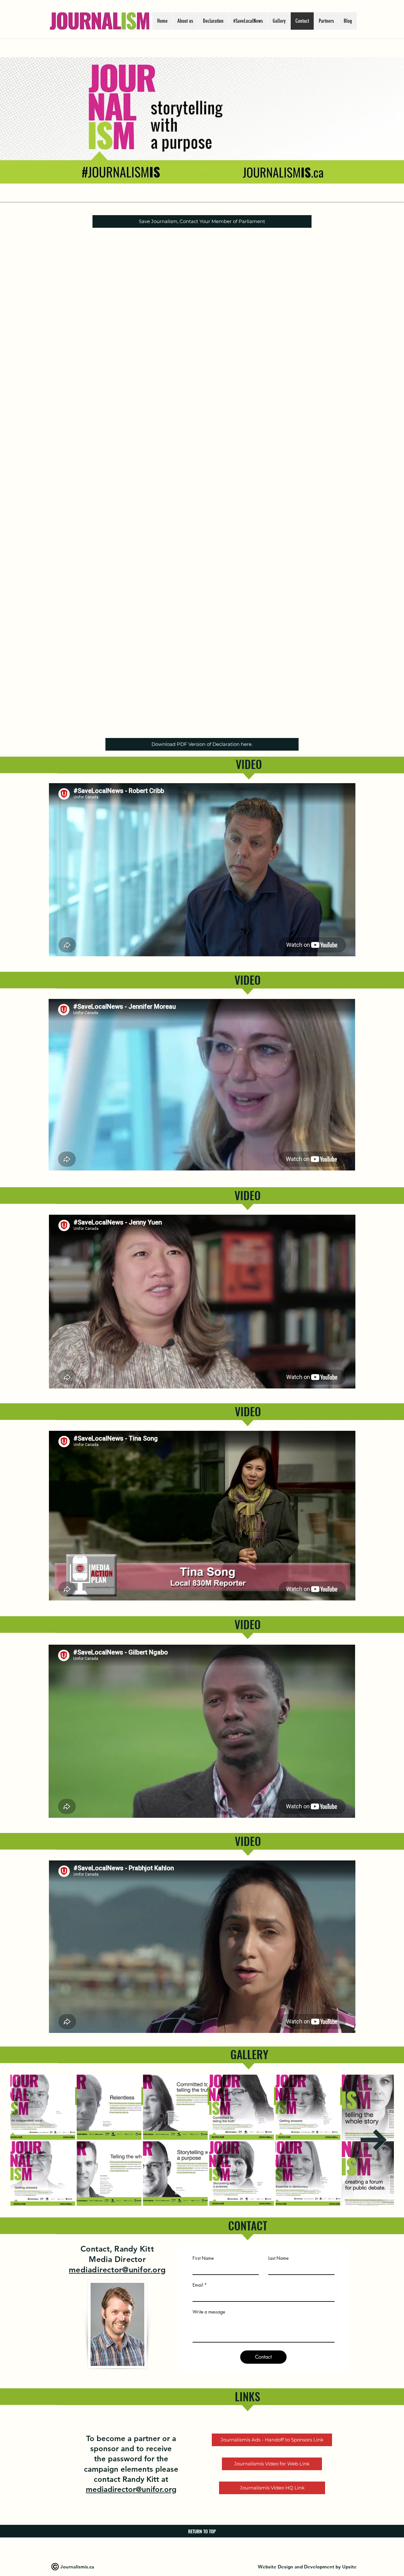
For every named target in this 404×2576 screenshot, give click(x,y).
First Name (203, 2258)
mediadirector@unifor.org (117, 2270)
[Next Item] (374, 2140)
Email (198, 2285)
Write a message (209, 2312)
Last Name (278, 2258)
